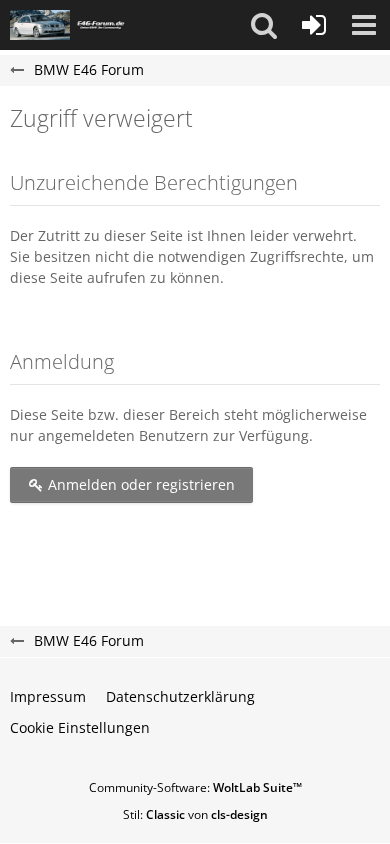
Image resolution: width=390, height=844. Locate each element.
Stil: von (195, 814)
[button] (264, 25)
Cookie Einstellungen (80, 727)
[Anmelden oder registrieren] (314, 25)
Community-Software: (195, 787)
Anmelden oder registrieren (139, 484)
